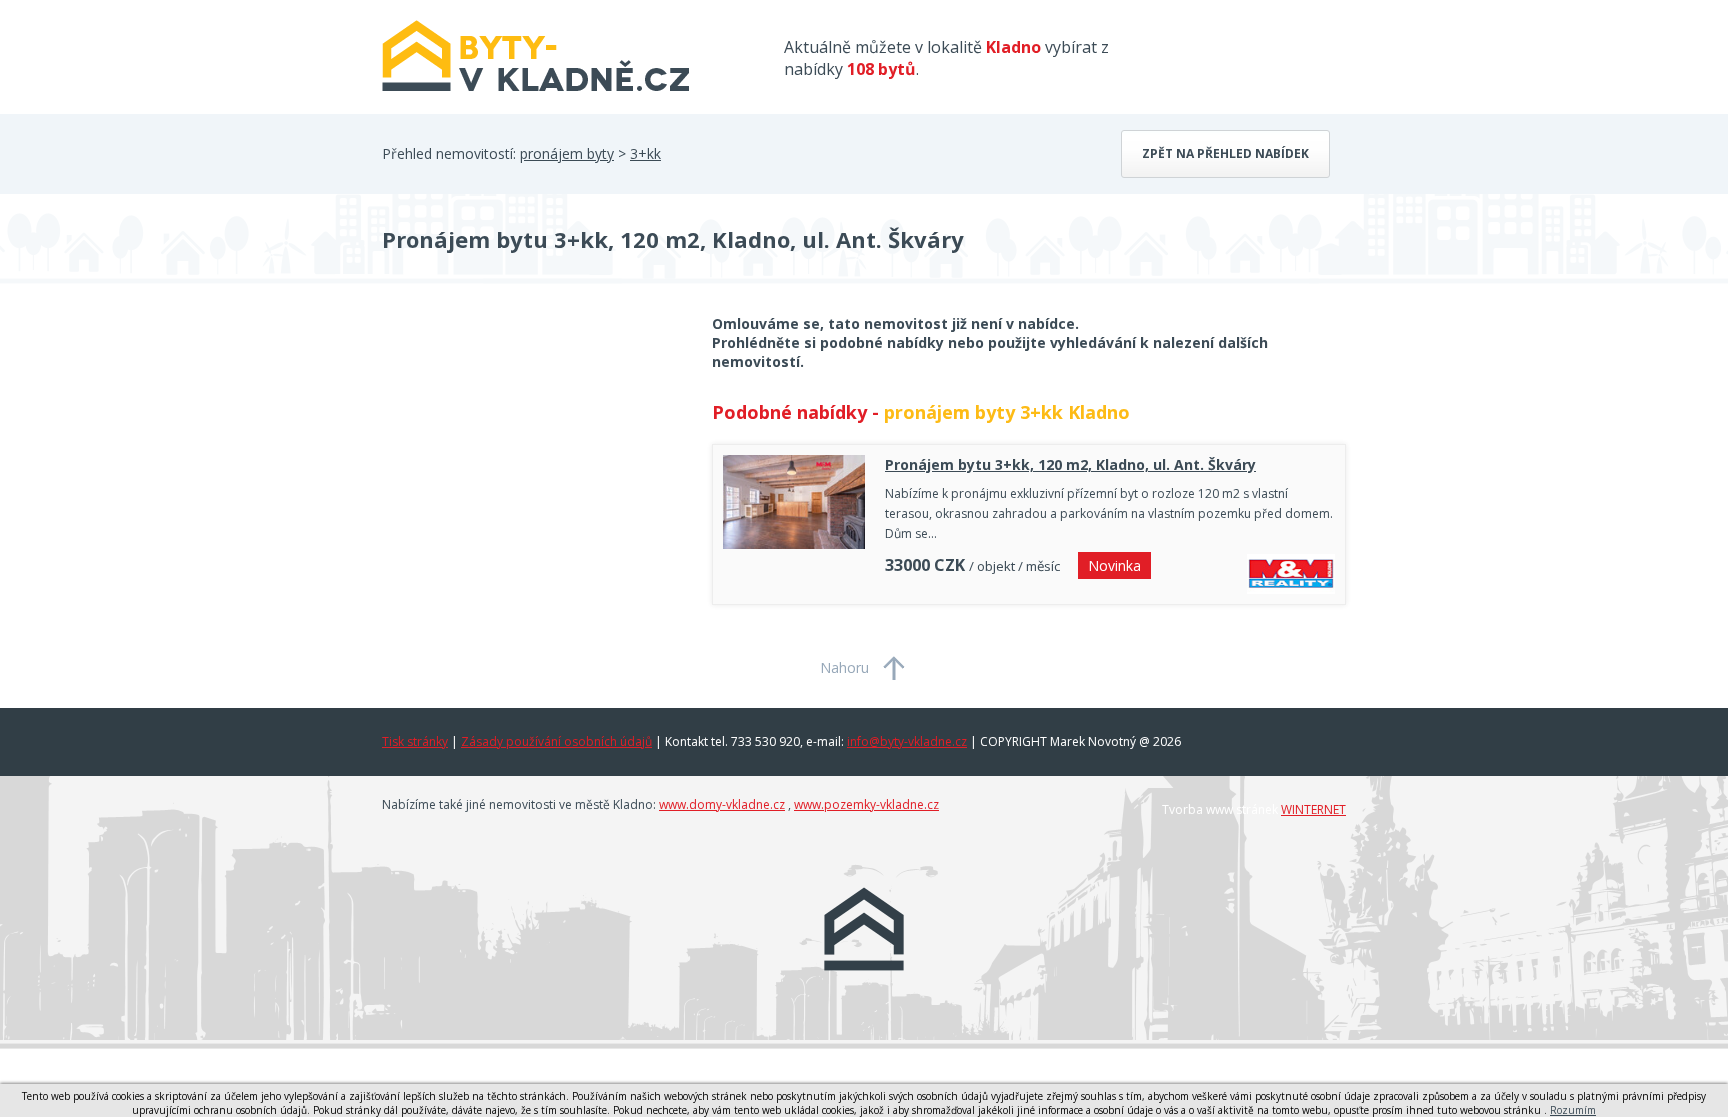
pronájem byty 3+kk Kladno (1007, 412)
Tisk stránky (415, 741)
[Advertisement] (532, 474)
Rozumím (1573, 1110)
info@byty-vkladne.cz (907, 741)
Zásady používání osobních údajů (556, 741)
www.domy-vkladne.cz (722, 804)
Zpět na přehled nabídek (1225, 153)
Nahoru (844, 667)
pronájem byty (567, 153)
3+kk (645, 153)
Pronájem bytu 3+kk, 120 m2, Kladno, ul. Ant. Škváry (1070, 464)
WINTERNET (1313, 809)
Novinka (1114, 565)
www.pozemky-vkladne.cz (866, 804)
